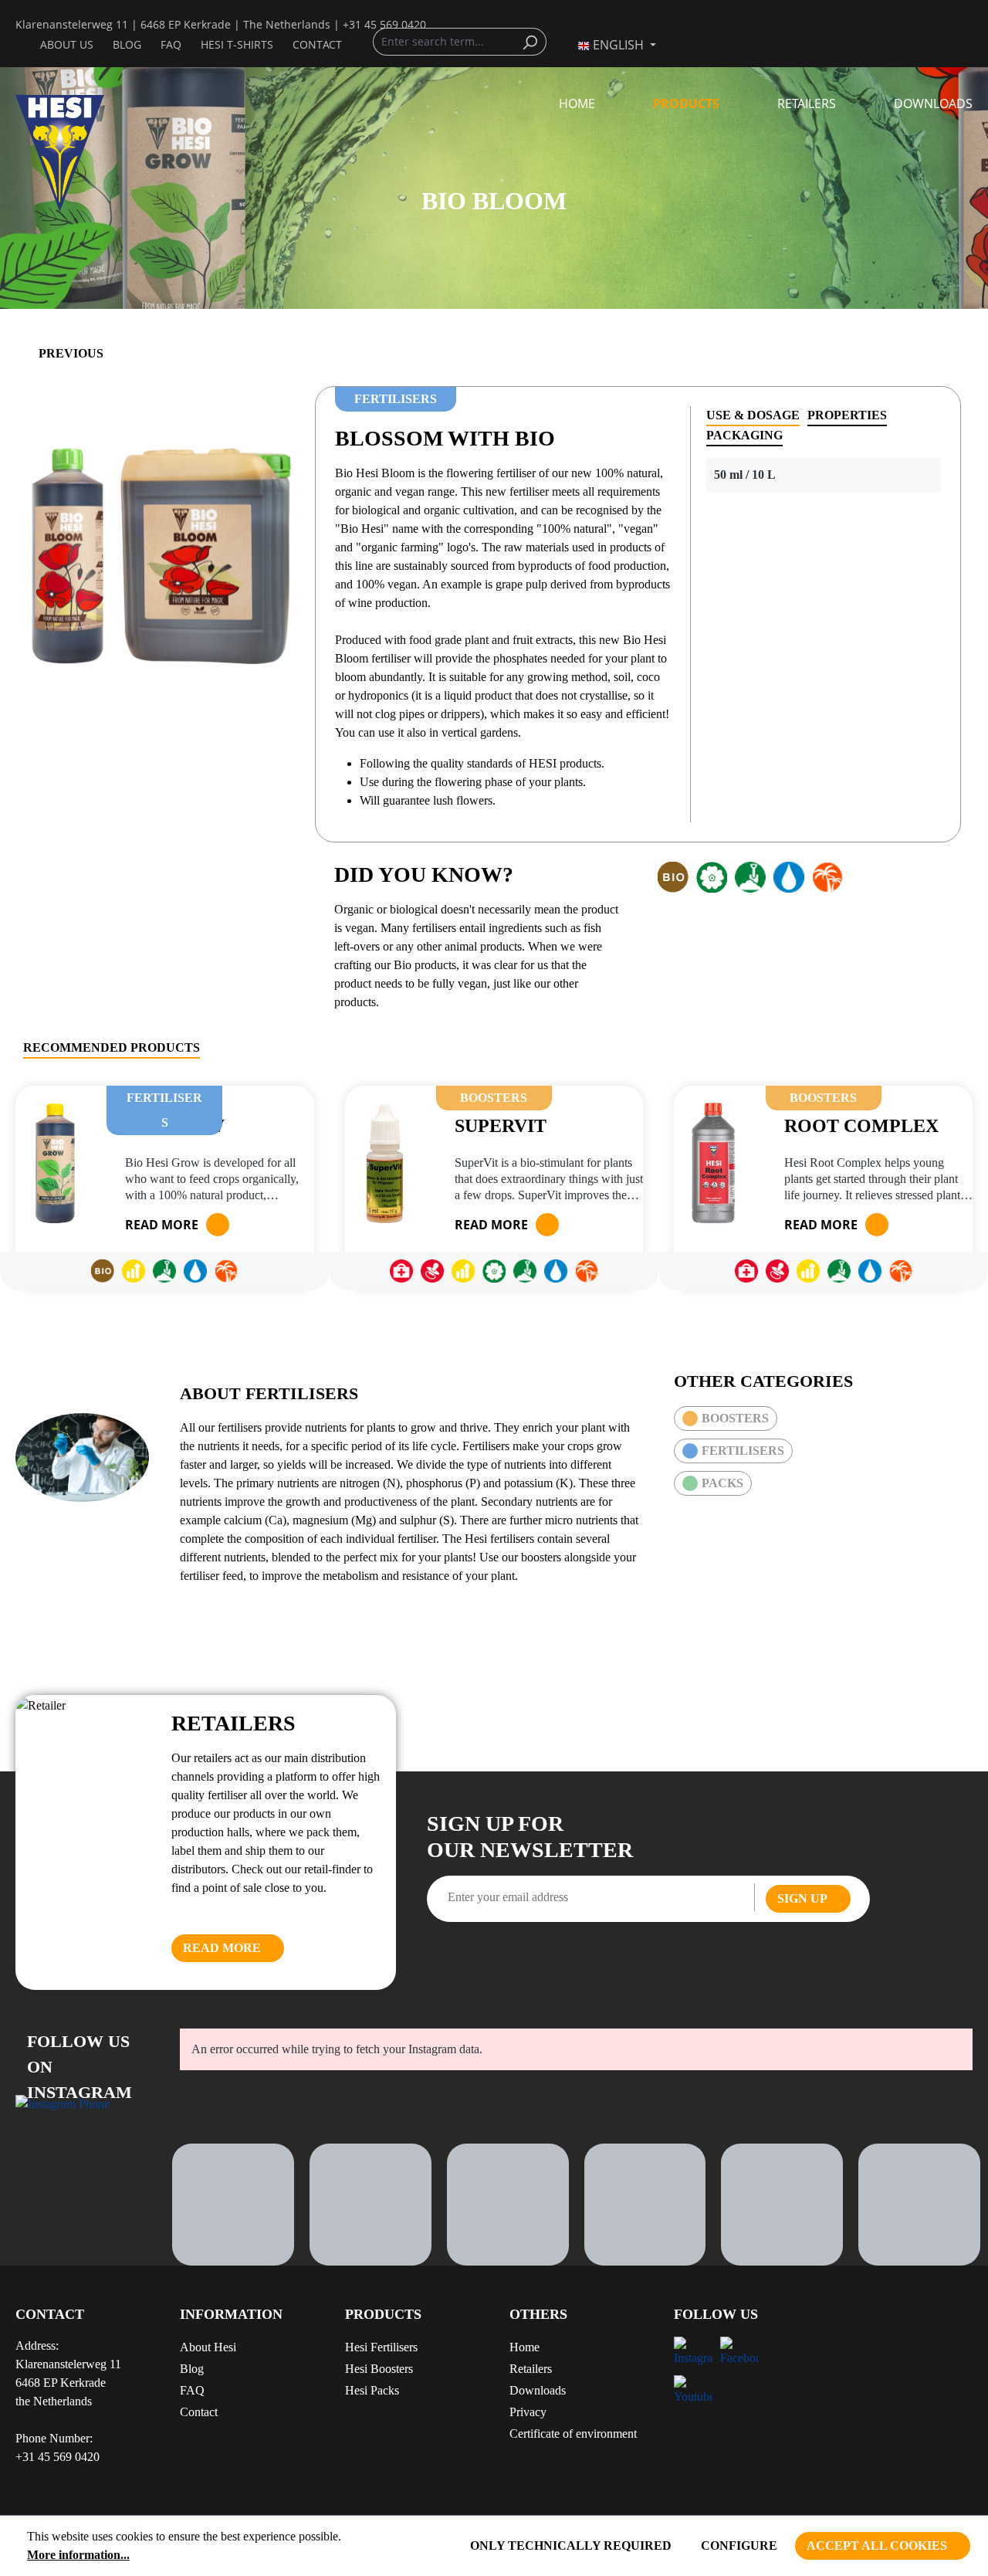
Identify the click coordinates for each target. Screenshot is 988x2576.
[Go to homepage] (82, 153)
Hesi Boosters (379, 2369)
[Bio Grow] (55, 1163)
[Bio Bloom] (159, 552)
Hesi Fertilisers (381, 2347)
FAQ (171, 44)
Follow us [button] (716, 2314)
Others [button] (538, 2314)
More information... (78, 2555)
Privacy (528, 2412)
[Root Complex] (713, 1163)
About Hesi (208, 2347)
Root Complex (861, 1125)
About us (67, 44)
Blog (127, 44)
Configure (739, 2545)
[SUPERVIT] (384, 1163)
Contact (317, 44)
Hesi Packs (372, 2390)
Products (383, 2314)
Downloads (538, 2390)
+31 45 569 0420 (384, 24)
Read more (162, 1225)
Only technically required (571, 2545)
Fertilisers (743, 1451)
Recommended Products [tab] (112, 1047)
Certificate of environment (573, 2434)
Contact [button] (50, 2314)
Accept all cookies (877, 2545)
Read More (222, 1948)
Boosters (735, 1418)
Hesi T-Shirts (237, 44)
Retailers (531, 2369)
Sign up (802, 1898)
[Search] (534, 42)
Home (524, 2347)
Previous (71, 353)
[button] (412, 2320)
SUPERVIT (501, 1125)
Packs (722, 1483)
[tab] (753, 416)
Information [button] (231, 2314)
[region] (159, 552)
